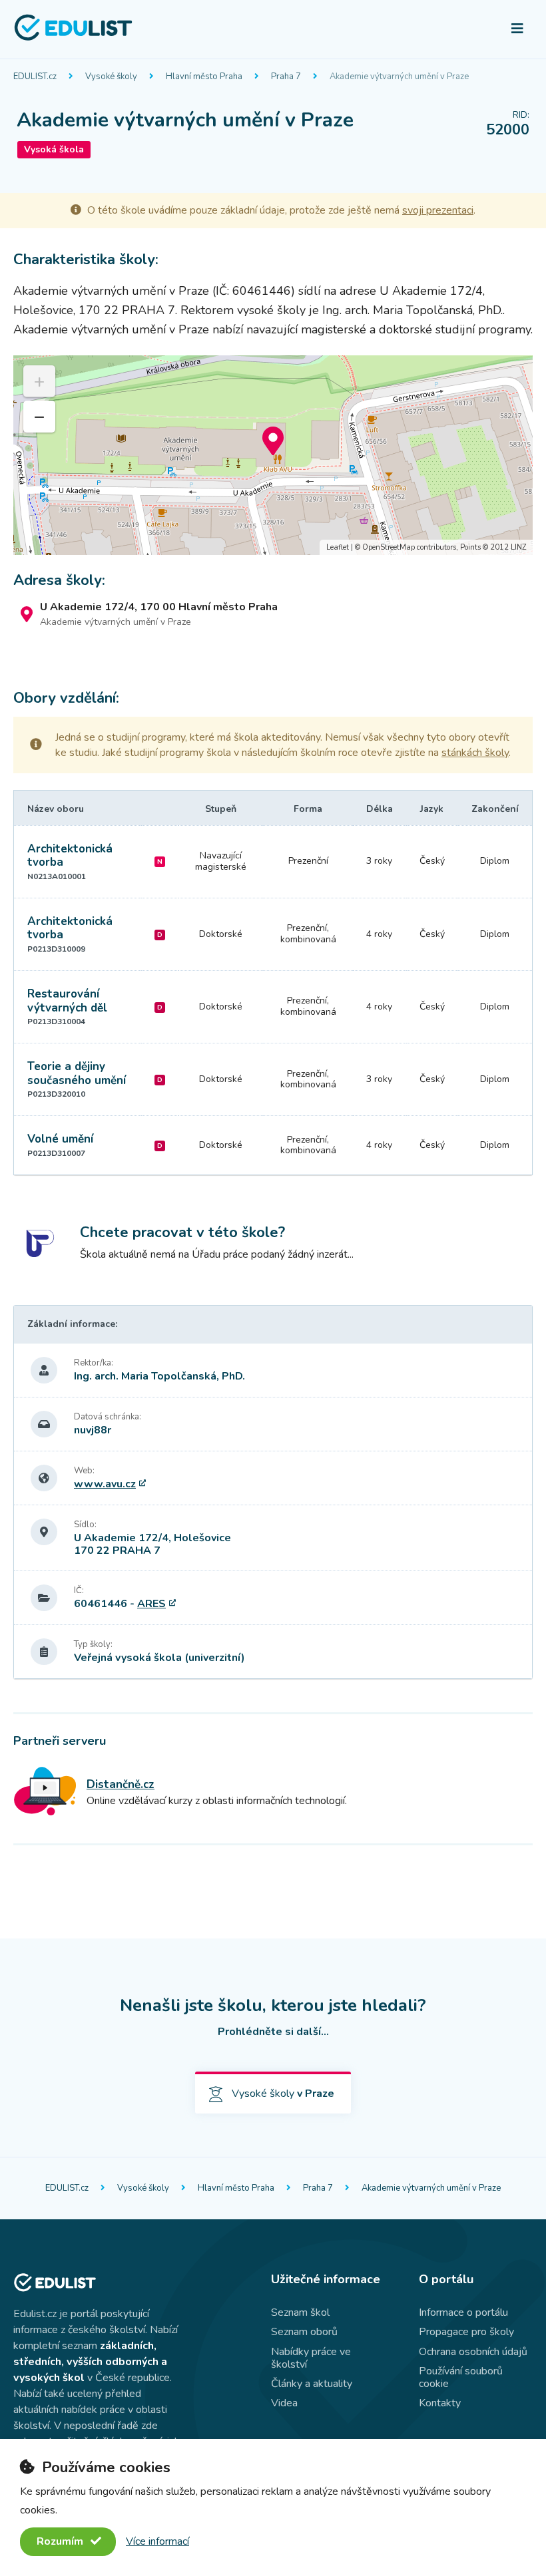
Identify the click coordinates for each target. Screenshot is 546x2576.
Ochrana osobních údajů (473, 2352)
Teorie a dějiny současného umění (77, 1073)
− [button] (40, 417)
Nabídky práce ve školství (311, 2358)
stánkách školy (475, 753)
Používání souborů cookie (461, 2377)
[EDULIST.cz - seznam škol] (73, 39)
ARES (151, 1604)
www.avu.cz (105, 1484)
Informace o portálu (463, 2312)
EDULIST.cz (35, 77)
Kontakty (440, 2403)
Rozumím (61, 2541)
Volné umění (60, 1139)
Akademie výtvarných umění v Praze (399, 77)
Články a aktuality (312, 2384)
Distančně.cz (121, 1784)
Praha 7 (286, 77)
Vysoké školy (111, 77)
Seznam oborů (304, 2332)
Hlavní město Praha (204, 77)
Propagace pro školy (466, 2332)
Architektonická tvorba (70, 855)
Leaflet (338, 547)
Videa (284, 2403)
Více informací (157, 2541)
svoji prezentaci (438, 210)
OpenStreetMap (389, 547)
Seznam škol (300, 2312)
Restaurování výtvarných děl (67, 1001)
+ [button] (39, 381)
